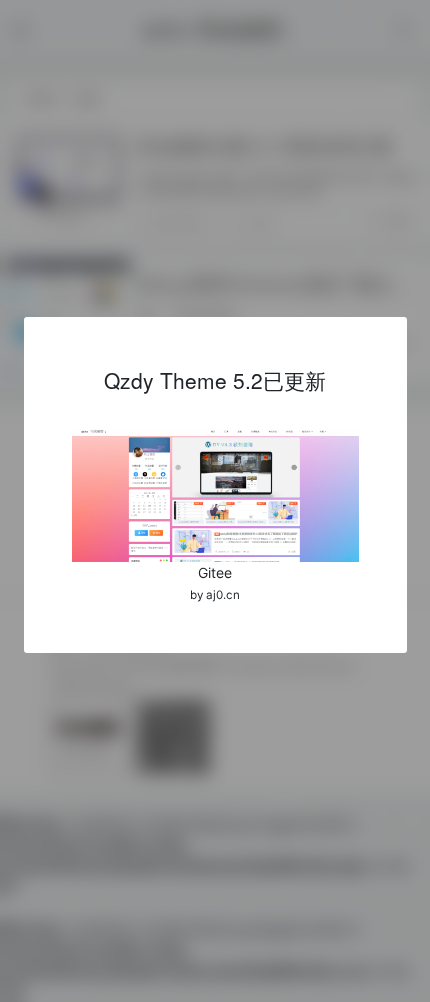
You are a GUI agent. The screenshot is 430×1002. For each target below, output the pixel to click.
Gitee (215, 572)
